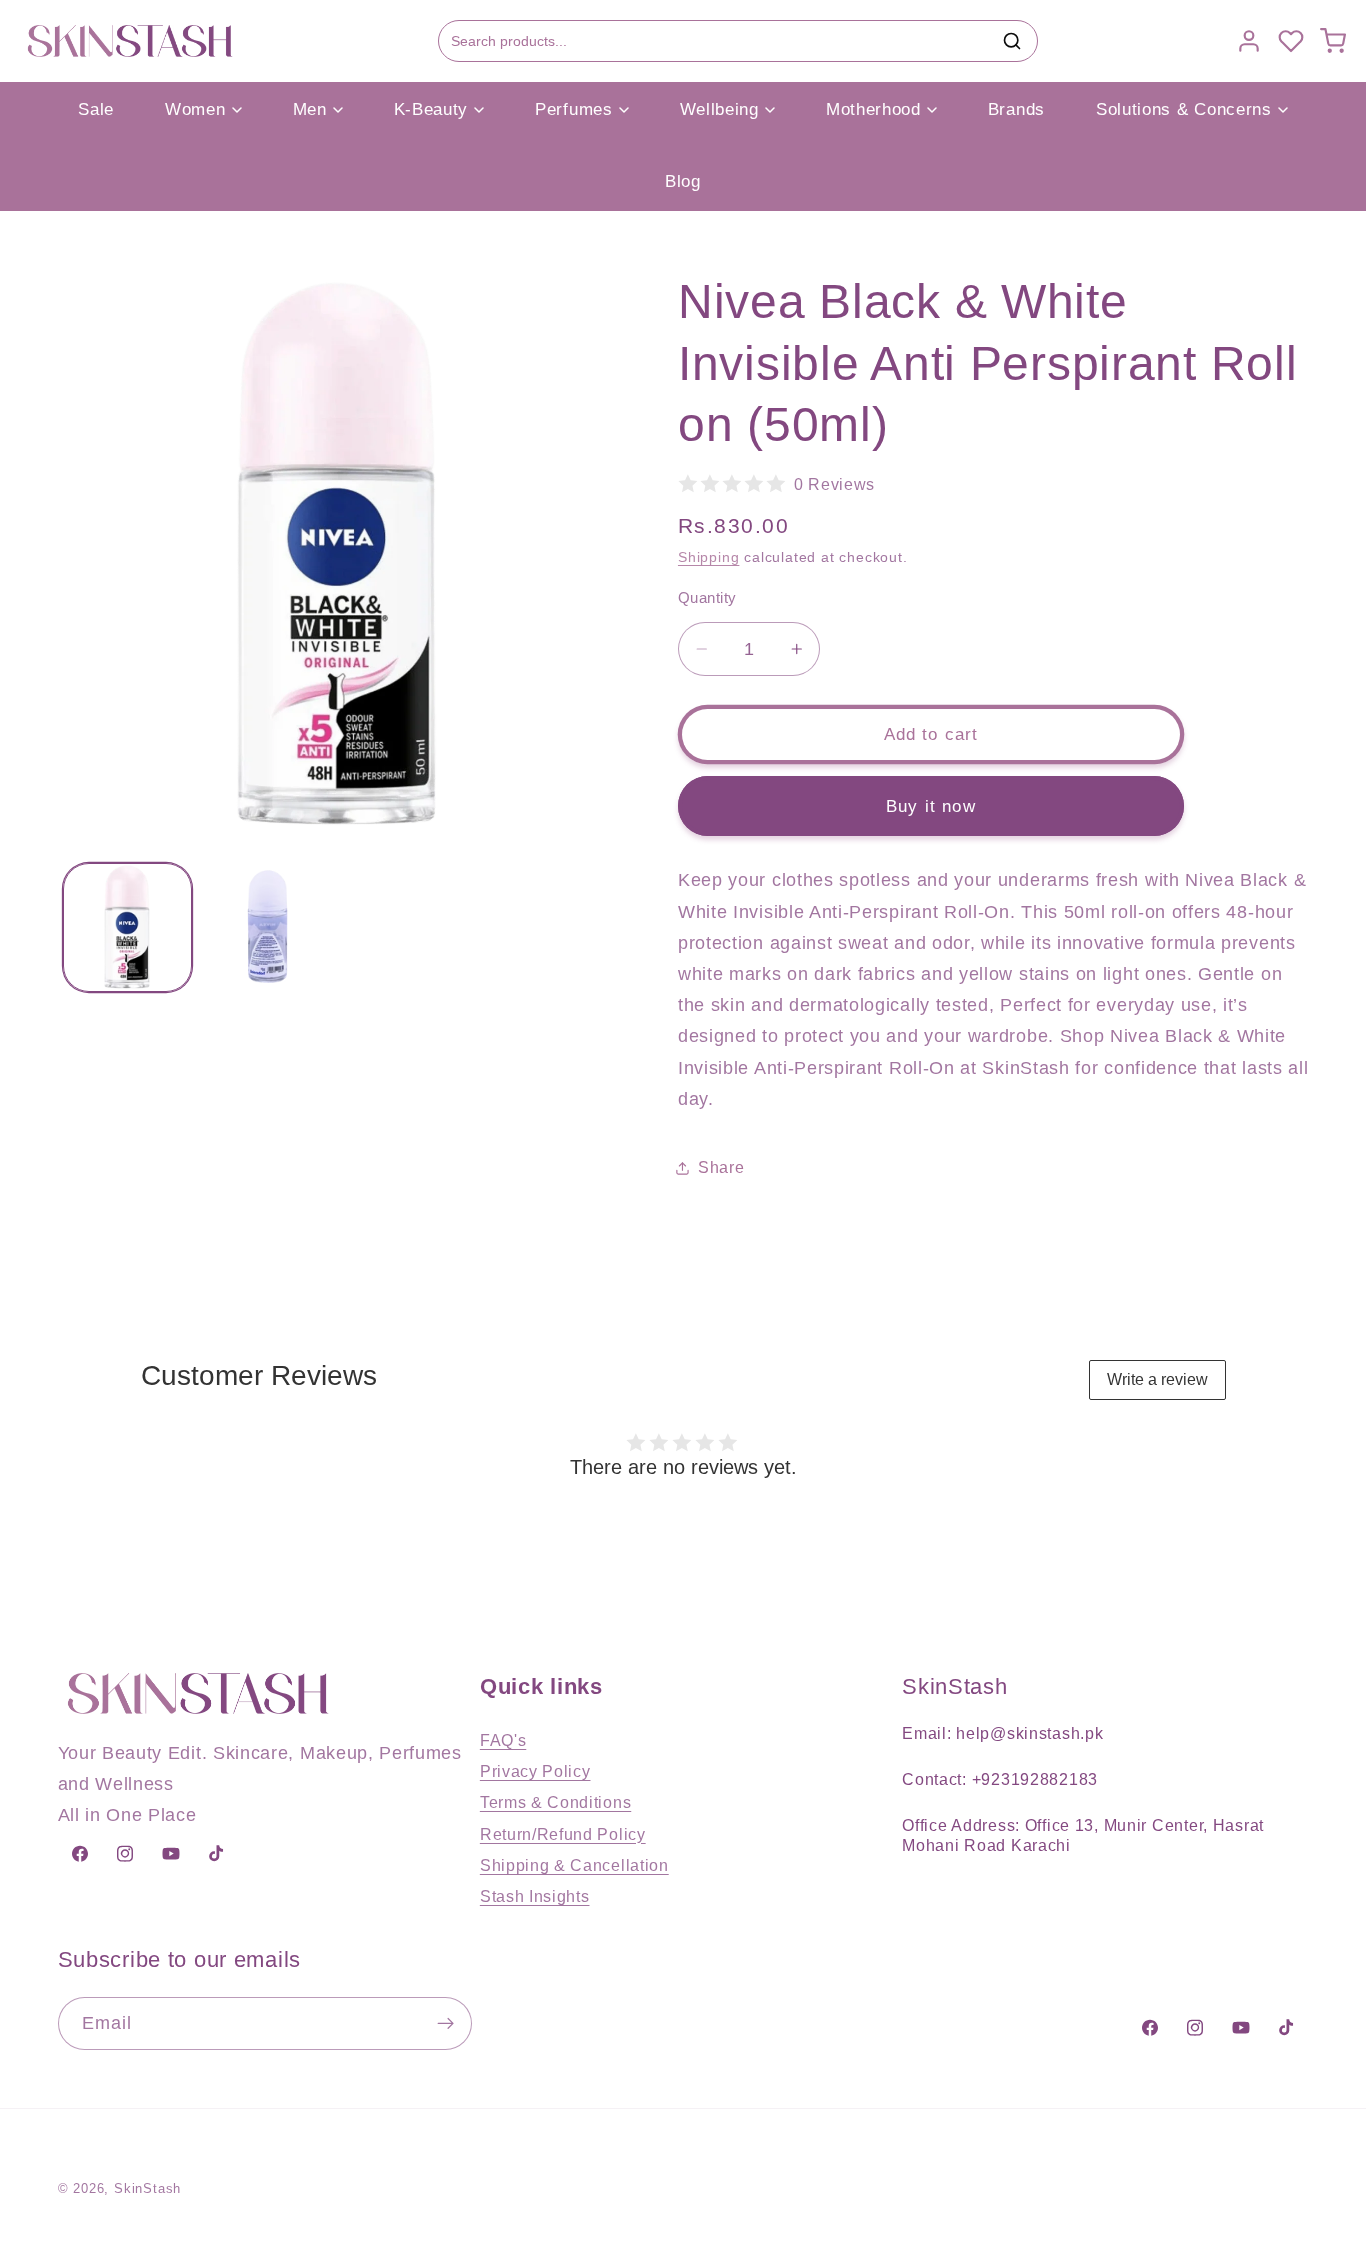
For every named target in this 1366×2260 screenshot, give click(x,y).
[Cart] (1333, 41)
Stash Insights (535, 1896)
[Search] (1012, 41)
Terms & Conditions (555, 1802)
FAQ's (503, 1740)
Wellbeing (719, 109)
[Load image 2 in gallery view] (267, 926)
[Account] (1249, 41)
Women (195, 109)
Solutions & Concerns (1184, 109)
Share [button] (721, 1167)
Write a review (1157, 1379)
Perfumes (574, 109)
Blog (683, 181)
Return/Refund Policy (563, 1834)
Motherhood (873, 109)
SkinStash (147, 2189)
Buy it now (931, 805)
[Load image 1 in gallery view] (127, 926)
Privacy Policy (535, 1771)
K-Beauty (431, 109)
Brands (1016, 109)
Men (310, 109)
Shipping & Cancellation (574, 1865)
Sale (96, 109)
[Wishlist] (1291, 41)
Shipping (708, 557)
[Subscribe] (445, 2024)
